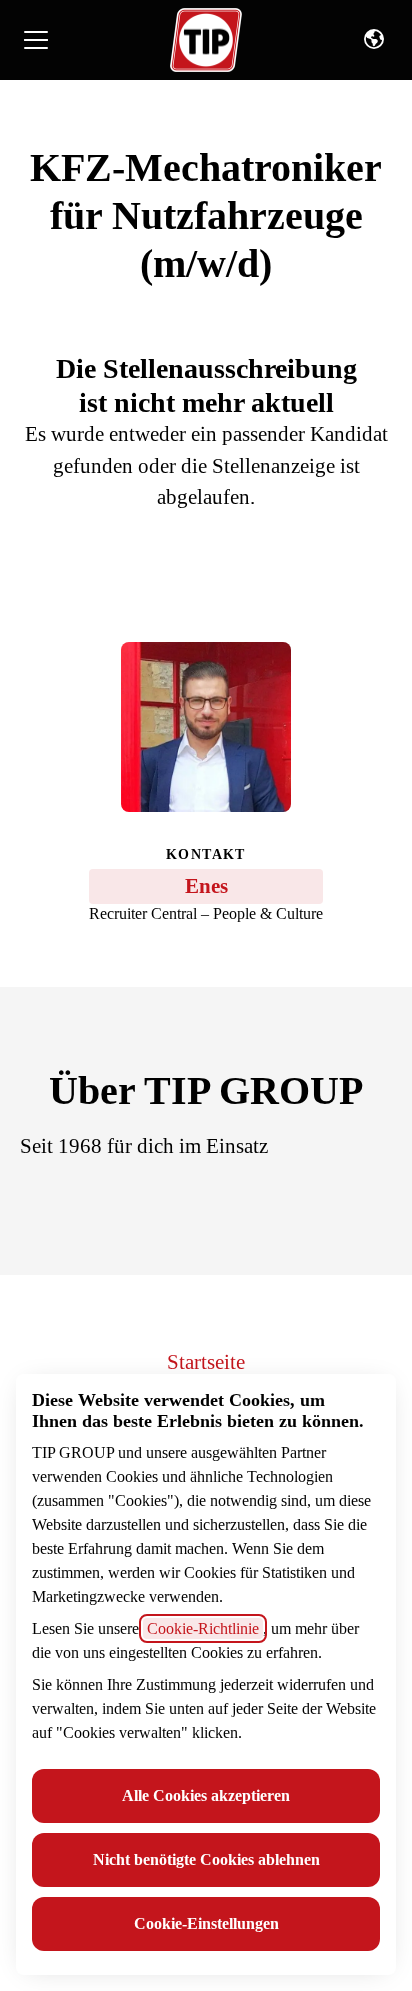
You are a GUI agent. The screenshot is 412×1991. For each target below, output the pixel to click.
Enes (206, 886)
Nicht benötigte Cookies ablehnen (206, 1859)
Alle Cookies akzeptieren (206, 1795)
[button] (374, 40)
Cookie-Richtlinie (203, 1628)
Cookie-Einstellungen (206, 1923)
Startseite (206, 1362)
